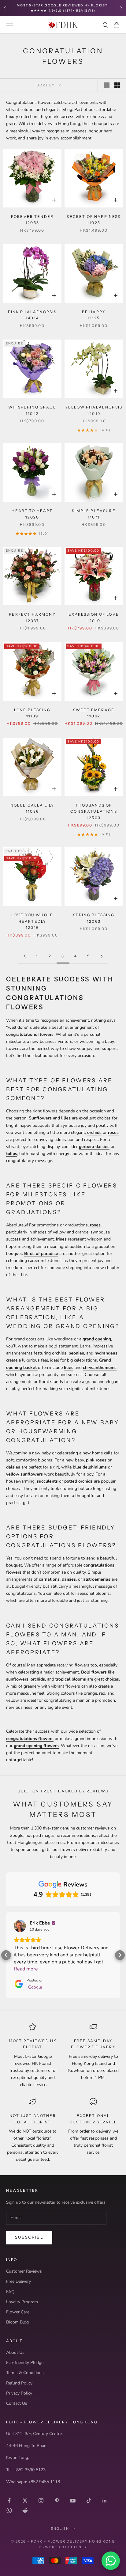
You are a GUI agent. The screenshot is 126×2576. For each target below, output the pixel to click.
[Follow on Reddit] (25, 2510)
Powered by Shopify (63, 2547)
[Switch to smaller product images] (117, 85)
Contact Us (17, 2403)
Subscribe (29, 2237)
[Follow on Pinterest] (57, 2501)
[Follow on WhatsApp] (9, 2510)
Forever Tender (32, 220)
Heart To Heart (32, 514)
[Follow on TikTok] (89, 2501)
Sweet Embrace (94, 713)
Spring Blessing (94, 918)
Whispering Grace (32, 410)
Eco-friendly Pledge (25, 2363)
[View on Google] (20, 1926)
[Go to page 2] (24, 956)
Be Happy (94, 315)
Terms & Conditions (25, 2373)
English (60, 2529)
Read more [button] (26, 1969)
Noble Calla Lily (32, 808)
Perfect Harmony (32, 617)
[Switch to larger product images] (107, 85)
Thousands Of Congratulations (94, 811)
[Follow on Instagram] (41, 2501)
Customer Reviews (24, 2271)
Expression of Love (94, 617)
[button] (6, 1955)
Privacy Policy (19, 2393)
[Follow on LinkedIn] (105, 2501)
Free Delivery (19, 2281)
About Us (15, 2352)
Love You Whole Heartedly (32, 921)
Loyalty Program (22, 2302)
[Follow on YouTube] (73, 2501)
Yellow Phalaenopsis (94, 410)
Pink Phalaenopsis (32, 315)
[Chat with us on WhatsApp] (111, 2561)
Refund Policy (19, 2383)
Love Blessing (32, 713)
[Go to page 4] (102, 956)
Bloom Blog (17, 2322)
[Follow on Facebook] (9, 2501)
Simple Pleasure (94, 514)
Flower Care (18, 2312)
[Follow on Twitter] (25, 2501)
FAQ (10, 2292)
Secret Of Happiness (94, 220)
